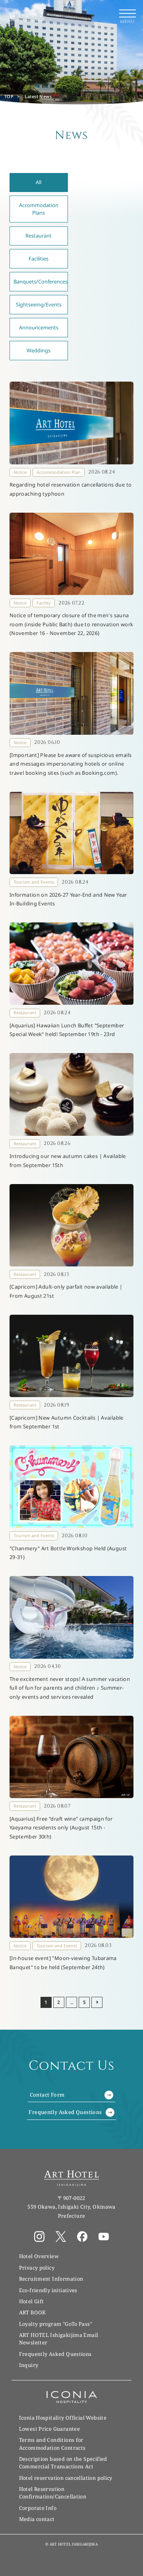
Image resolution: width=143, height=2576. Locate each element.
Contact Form (47, 2095)
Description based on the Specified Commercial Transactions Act (63, 2463)
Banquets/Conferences (41, 281)
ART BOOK (33, 2312)
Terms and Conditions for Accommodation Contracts (52, 2444)
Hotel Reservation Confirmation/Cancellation (53, 2493)
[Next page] (97, 2002)
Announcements (39, 327)
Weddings (39, 350)
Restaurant (39, 236)
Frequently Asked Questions (65, 2112)
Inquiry (29, 2365)
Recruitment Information (51, 2279)
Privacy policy (37, 2268)
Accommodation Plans (39, 209)
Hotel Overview (39, 2256)
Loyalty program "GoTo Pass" (56, 2324)
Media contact (37, 2519)
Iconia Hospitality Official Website (63, 2418)
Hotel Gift (32, 2301)
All (39, 182)
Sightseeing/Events (39, 304)
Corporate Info (38, 2508)
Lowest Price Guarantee (49, 2429)
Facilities (39, 259)
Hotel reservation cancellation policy (66, 2478)
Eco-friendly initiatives (48, 2290)
